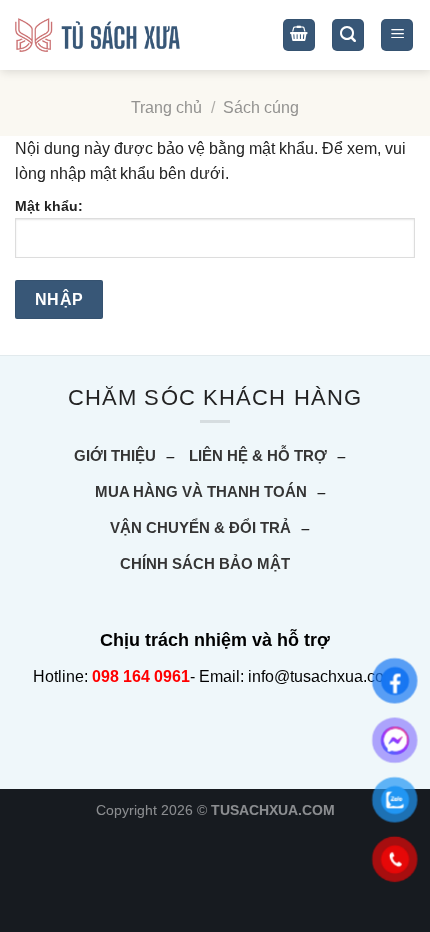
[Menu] (397, 35)
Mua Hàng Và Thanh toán (201, 491)
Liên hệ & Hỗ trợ (258, 455)
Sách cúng (261, 107)
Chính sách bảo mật (205, 563)
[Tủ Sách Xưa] (97, 35)
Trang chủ (166, 107)
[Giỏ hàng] (299, 35)
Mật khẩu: (49, 206)
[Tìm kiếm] (348, 35)
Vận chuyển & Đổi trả (200, 527)
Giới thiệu (115, 455)
